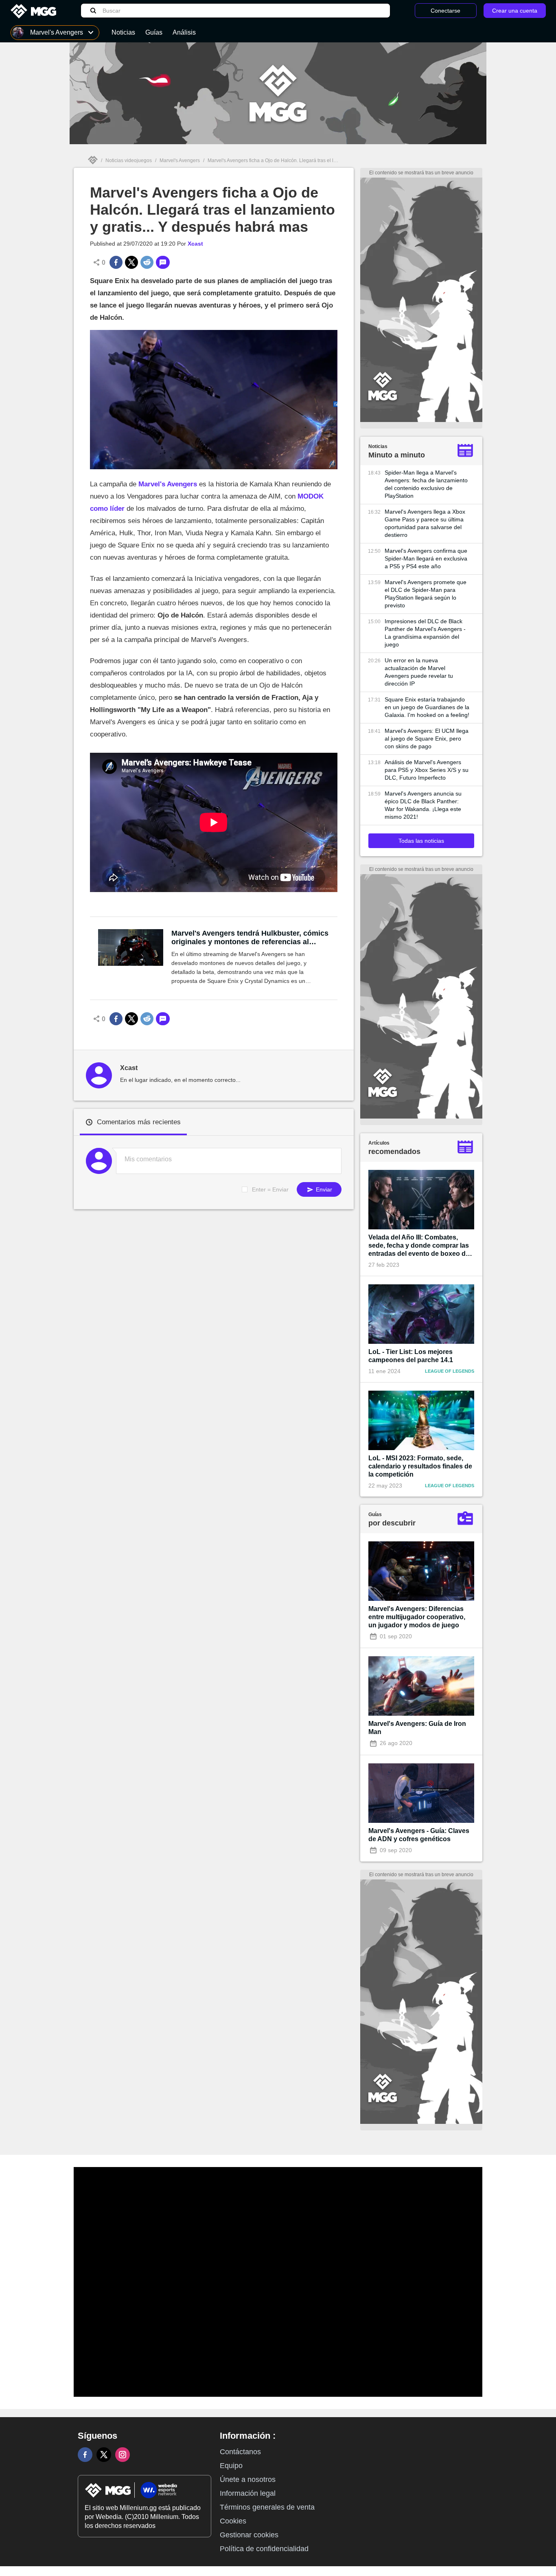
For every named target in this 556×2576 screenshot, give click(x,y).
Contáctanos (240, 2452)
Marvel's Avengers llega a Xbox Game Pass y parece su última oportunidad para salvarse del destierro (425, 523)
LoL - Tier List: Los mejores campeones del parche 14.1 (411, 1356)
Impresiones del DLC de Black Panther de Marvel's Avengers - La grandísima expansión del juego (425, 633)
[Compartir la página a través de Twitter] (131, 262)
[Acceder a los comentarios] (163, 262)
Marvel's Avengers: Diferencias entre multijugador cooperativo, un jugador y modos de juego (417, 1617)
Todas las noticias (421, 841)
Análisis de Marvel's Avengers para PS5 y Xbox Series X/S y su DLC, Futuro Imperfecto (427, 770)
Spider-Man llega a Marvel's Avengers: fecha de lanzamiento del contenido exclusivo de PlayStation (426, 484)
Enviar (323, 1189)
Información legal (248, 2493)
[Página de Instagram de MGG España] (123, 2455)
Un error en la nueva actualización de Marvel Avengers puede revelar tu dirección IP (419, 672)
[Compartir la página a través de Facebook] (116, 262)
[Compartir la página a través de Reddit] (147, 262)
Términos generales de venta (267, 2507)
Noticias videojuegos (129, 160)
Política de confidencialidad (264, 2549)
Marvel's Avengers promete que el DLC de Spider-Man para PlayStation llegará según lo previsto (426, 594)
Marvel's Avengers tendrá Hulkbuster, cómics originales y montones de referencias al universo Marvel (250, 938)
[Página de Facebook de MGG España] (85, 2455)
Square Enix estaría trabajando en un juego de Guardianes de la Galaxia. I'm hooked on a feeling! (427, 707)
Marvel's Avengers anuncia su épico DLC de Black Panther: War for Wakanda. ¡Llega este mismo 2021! (423, 805)
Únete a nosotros (248, 2479)
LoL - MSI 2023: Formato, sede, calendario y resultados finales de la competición (420, 1466)
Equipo (231, 2466)
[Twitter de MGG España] (104, 2455)
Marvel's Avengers (180, 160)
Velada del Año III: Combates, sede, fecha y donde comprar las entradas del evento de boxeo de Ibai (419, 1246)
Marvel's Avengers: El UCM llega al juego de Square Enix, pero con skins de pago (427, 739)
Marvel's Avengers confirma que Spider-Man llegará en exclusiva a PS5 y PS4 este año (426, 558)
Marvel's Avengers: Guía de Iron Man (417, 1728)
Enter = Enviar (270, 1189)
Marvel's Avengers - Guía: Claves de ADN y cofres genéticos (419, 1835)
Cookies (233, 2521)
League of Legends (450, 1371)
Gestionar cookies (249, 2535)
